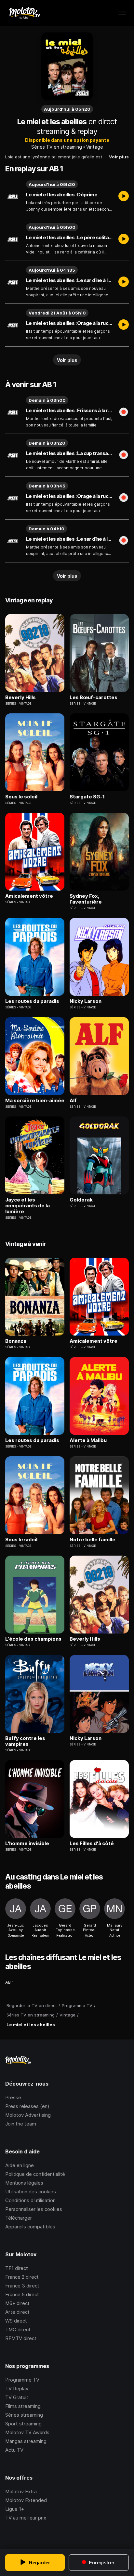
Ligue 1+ (15, 2509)
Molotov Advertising (28, 2115)
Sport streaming (23, 2424)
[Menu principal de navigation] (122, 13)
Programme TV (22, 2380)
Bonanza (16, 1341)
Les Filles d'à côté (92, 1843)
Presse (13, 2097)
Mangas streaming (26, 2441)
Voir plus (119, 157)
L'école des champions (33, 1639)
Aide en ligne (20, 2165)
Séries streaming (24, 2415)
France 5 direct (22, 2294)
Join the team (21, 2124)
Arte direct (17, 2312)
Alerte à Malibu (88, 1440)
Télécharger (19, 2218)
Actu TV (14, 2450)
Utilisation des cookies (31, 2192)
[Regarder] (124, 197)
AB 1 (10, 1982)
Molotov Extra (21, 2491)
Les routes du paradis (32, 1001)
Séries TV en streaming (57, 147)
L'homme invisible (27, 1843)
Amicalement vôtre (29, 896)
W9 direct (16, 2321)
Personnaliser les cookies (34, 2209)
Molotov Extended (26, 2500)
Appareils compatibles (30, 2227)
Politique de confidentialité (35, 2174)
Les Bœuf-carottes (94, 697)
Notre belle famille (93, 1540)
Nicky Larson (86, 1001)
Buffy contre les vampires (25, 1741)
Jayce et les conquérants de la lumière (27, 1206)
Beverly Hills (20, 697)
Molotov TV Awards (27, 2432)
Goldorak (81, 1200)
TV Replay (17, 2389)
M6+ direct (17, 2303)
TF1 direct (17, 2268)
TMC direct (18, 2329)
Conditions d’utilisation (30, 2200)
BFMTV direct (21, 2338)
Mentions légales (24, 2183)
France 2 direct (22, 2277)
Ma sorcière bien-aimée (35, 1101)
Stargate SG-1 (87, 797)
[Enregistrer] (124, 413)
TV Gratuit (17, 2397)
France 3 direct (22, 2286)
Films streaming (23, 2406)
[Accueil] (24, 13)
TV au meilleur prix (26, 2518)
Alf (73, 1101)
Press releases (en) (27, 2106)
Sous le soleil (21, 797)
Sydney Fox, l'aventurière (86, 899)
